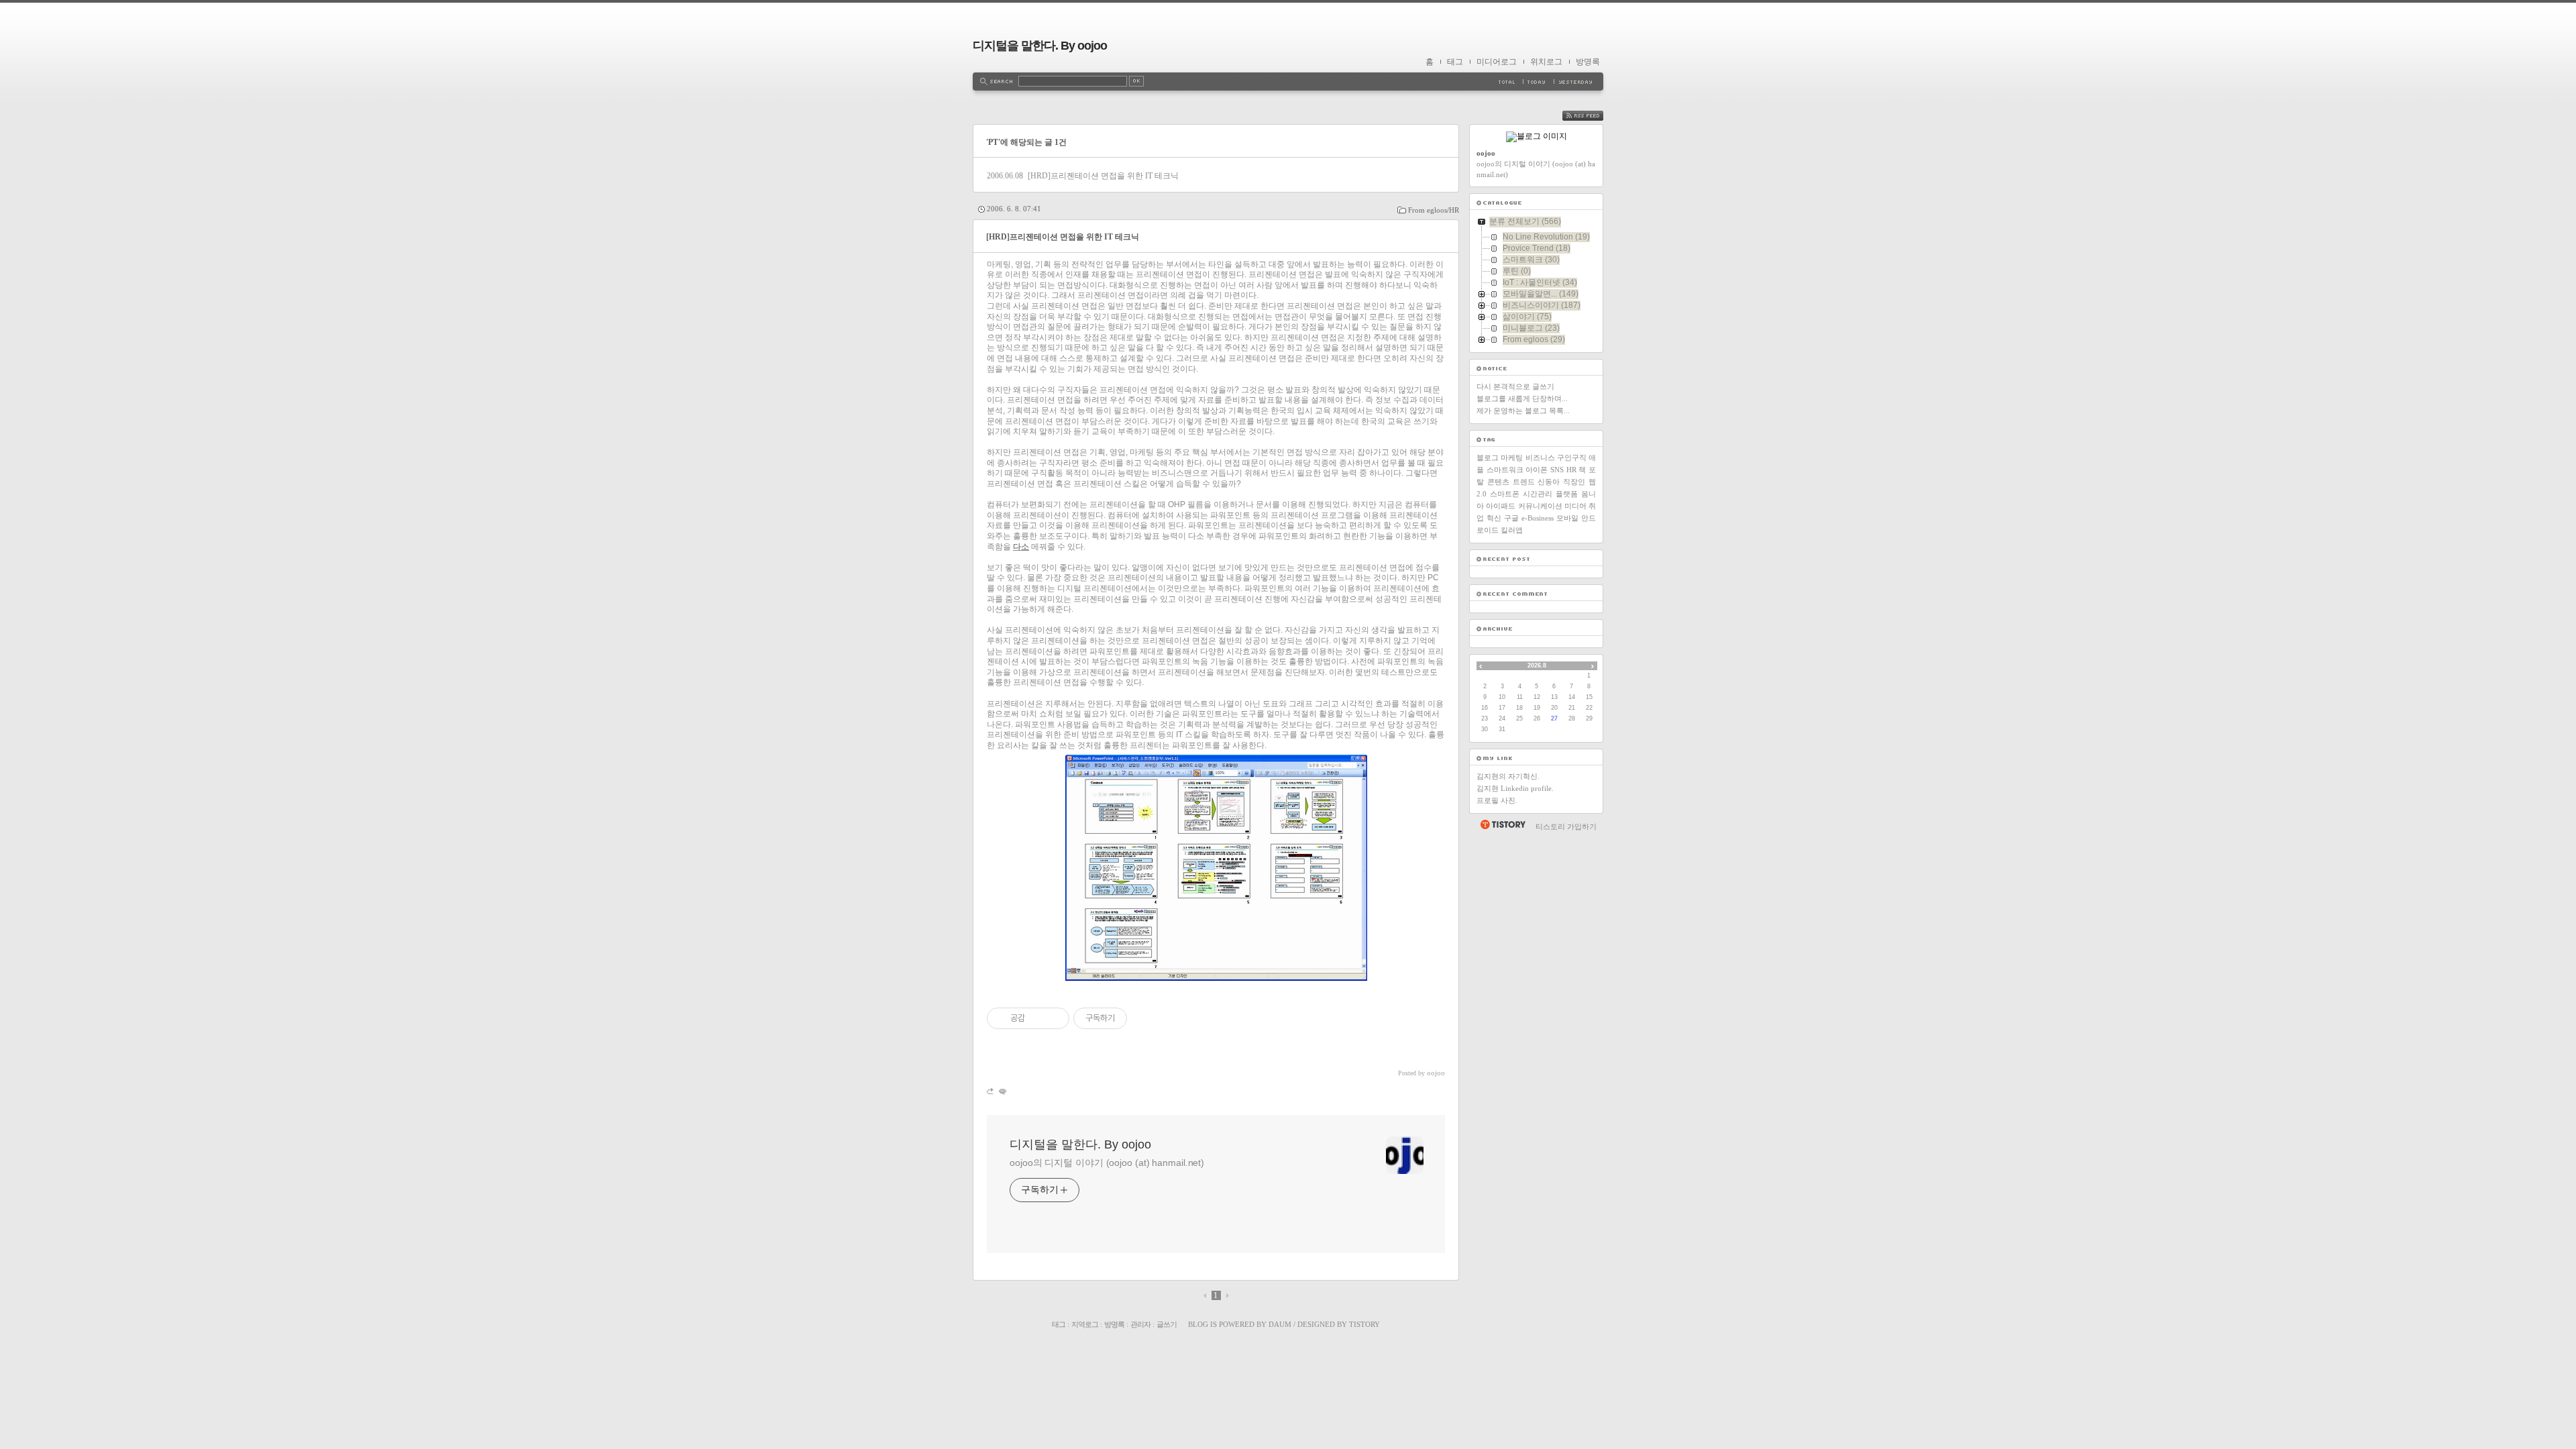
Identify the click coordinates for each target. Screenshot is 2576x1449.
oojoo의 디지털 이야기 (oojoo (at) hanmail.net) (1107, 1163)
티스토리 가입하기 (1566, 826)
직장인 (1574, 482)
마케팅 (1512, 458)
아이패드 (1501, 506)
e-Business (1538, 518)
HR (1571, 470)
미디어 (1575, 506)
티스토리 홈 (1502, 824)
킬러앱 (1512, 530)
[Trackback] (991, 1091)
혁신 (1494, 518)
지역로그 (1085, 1324)
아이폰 (1537, 470)
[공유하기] (1037, 1018)
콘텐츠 (1498, 482)
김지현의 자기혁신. (1508, 776)
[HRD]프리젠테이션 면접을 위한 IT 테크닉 (1103, 176)
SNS (1557, 470)
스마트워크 (1505, 470)
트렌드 (1524, 482)
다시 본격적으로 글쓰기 (1515, 386)
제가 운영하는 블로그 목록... (1523, 411)
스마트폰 (1505, 494)
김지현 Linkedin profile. (1515, 788)
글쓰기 (1167, 1324)
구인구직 (1572, 458)
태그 (1455, 62)
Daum (1280, 1324)
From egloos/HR (1434, 210)
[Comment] (1002, 1091)
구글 (1511, 518)
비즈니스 (1540, 458)
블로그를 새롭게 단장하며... (1522, 398)
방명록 (1588, 62)
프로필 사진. (1497, 800)
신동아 (1549, 482)
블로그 (1488, 458)
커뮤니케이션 (1540, 506)
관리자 (1140, 1324)
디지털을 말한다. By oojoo (1040, 46)
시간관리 (1538, 494)
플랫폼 (1567, 494)
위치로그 (1546, 62)
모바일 (1567, 518)
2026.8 (1537, 665)
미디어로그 (1497, 62)
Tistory (1364, 1324)
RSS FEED (1593, 116)
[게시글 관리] (1054, 1018)
